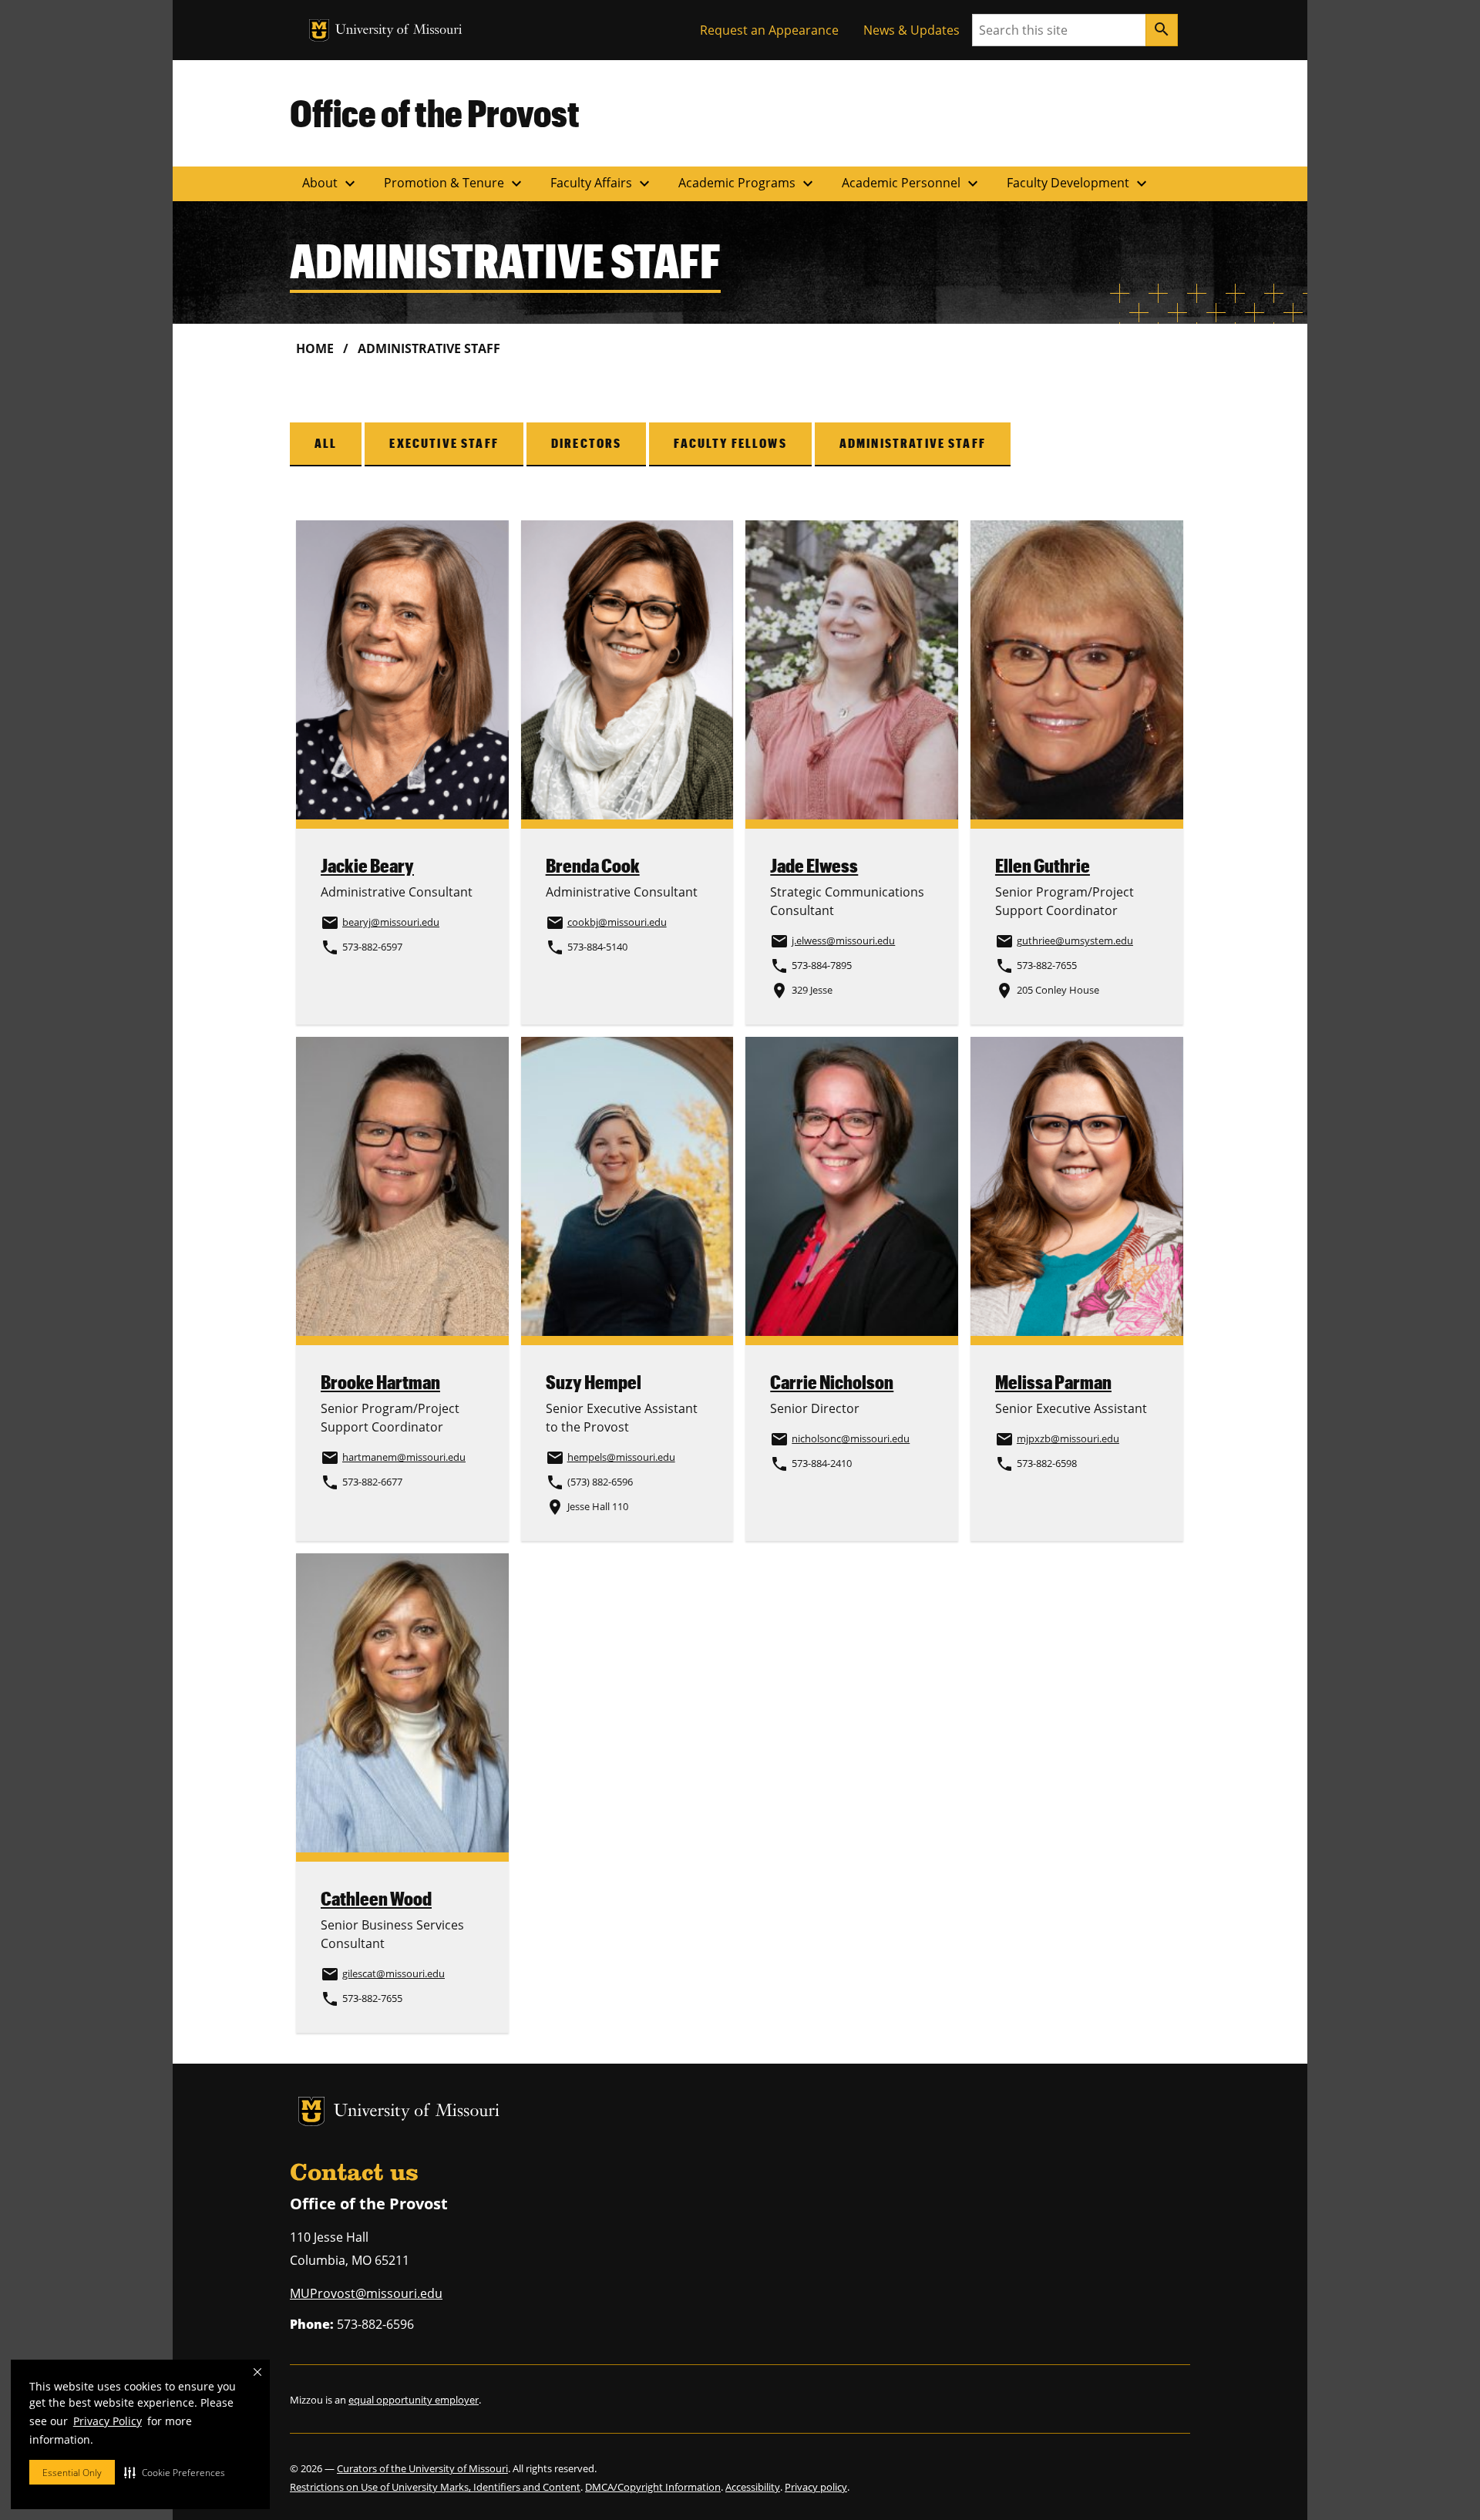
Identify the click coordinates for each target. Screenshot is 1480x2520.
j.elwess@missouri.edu (843, 940)
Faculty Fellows (730, 443)
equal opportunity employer (414, 2400)
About (331, 183)
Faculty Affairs (602, 183)
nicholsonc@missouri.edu (851, 1438)
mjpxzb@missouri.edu (1068, 1438)
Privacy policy (816, 2487)
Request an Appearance (769, 30)
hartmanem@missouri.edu (404, 1457)
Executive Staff (444, 443)
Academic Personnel (912, 183)
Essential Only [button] (72, 2473)
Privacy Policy (108, 2421)
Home (315, 348)
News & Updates (912, 30)
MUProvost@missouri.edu (366, 2293)
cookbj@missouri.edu (617, 922)
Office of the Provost (435, 113)
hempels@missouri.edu (621, 1457)
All (326, 443)
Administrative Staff (913, 443)
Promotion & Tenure (455, 183)
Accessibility (753, 2487)
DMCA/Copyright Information (653, 2487)
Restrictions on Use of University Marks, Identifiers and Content (435, 2487)
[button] (175, 2472)
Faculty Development (1079, 183)
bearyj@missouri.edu (391, 922)
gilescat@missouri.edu (394, 1973)
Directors (586, 443)
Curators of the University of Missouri (422, 2468)
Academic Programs (748, 183)
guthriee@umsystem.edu (1075, 940)
